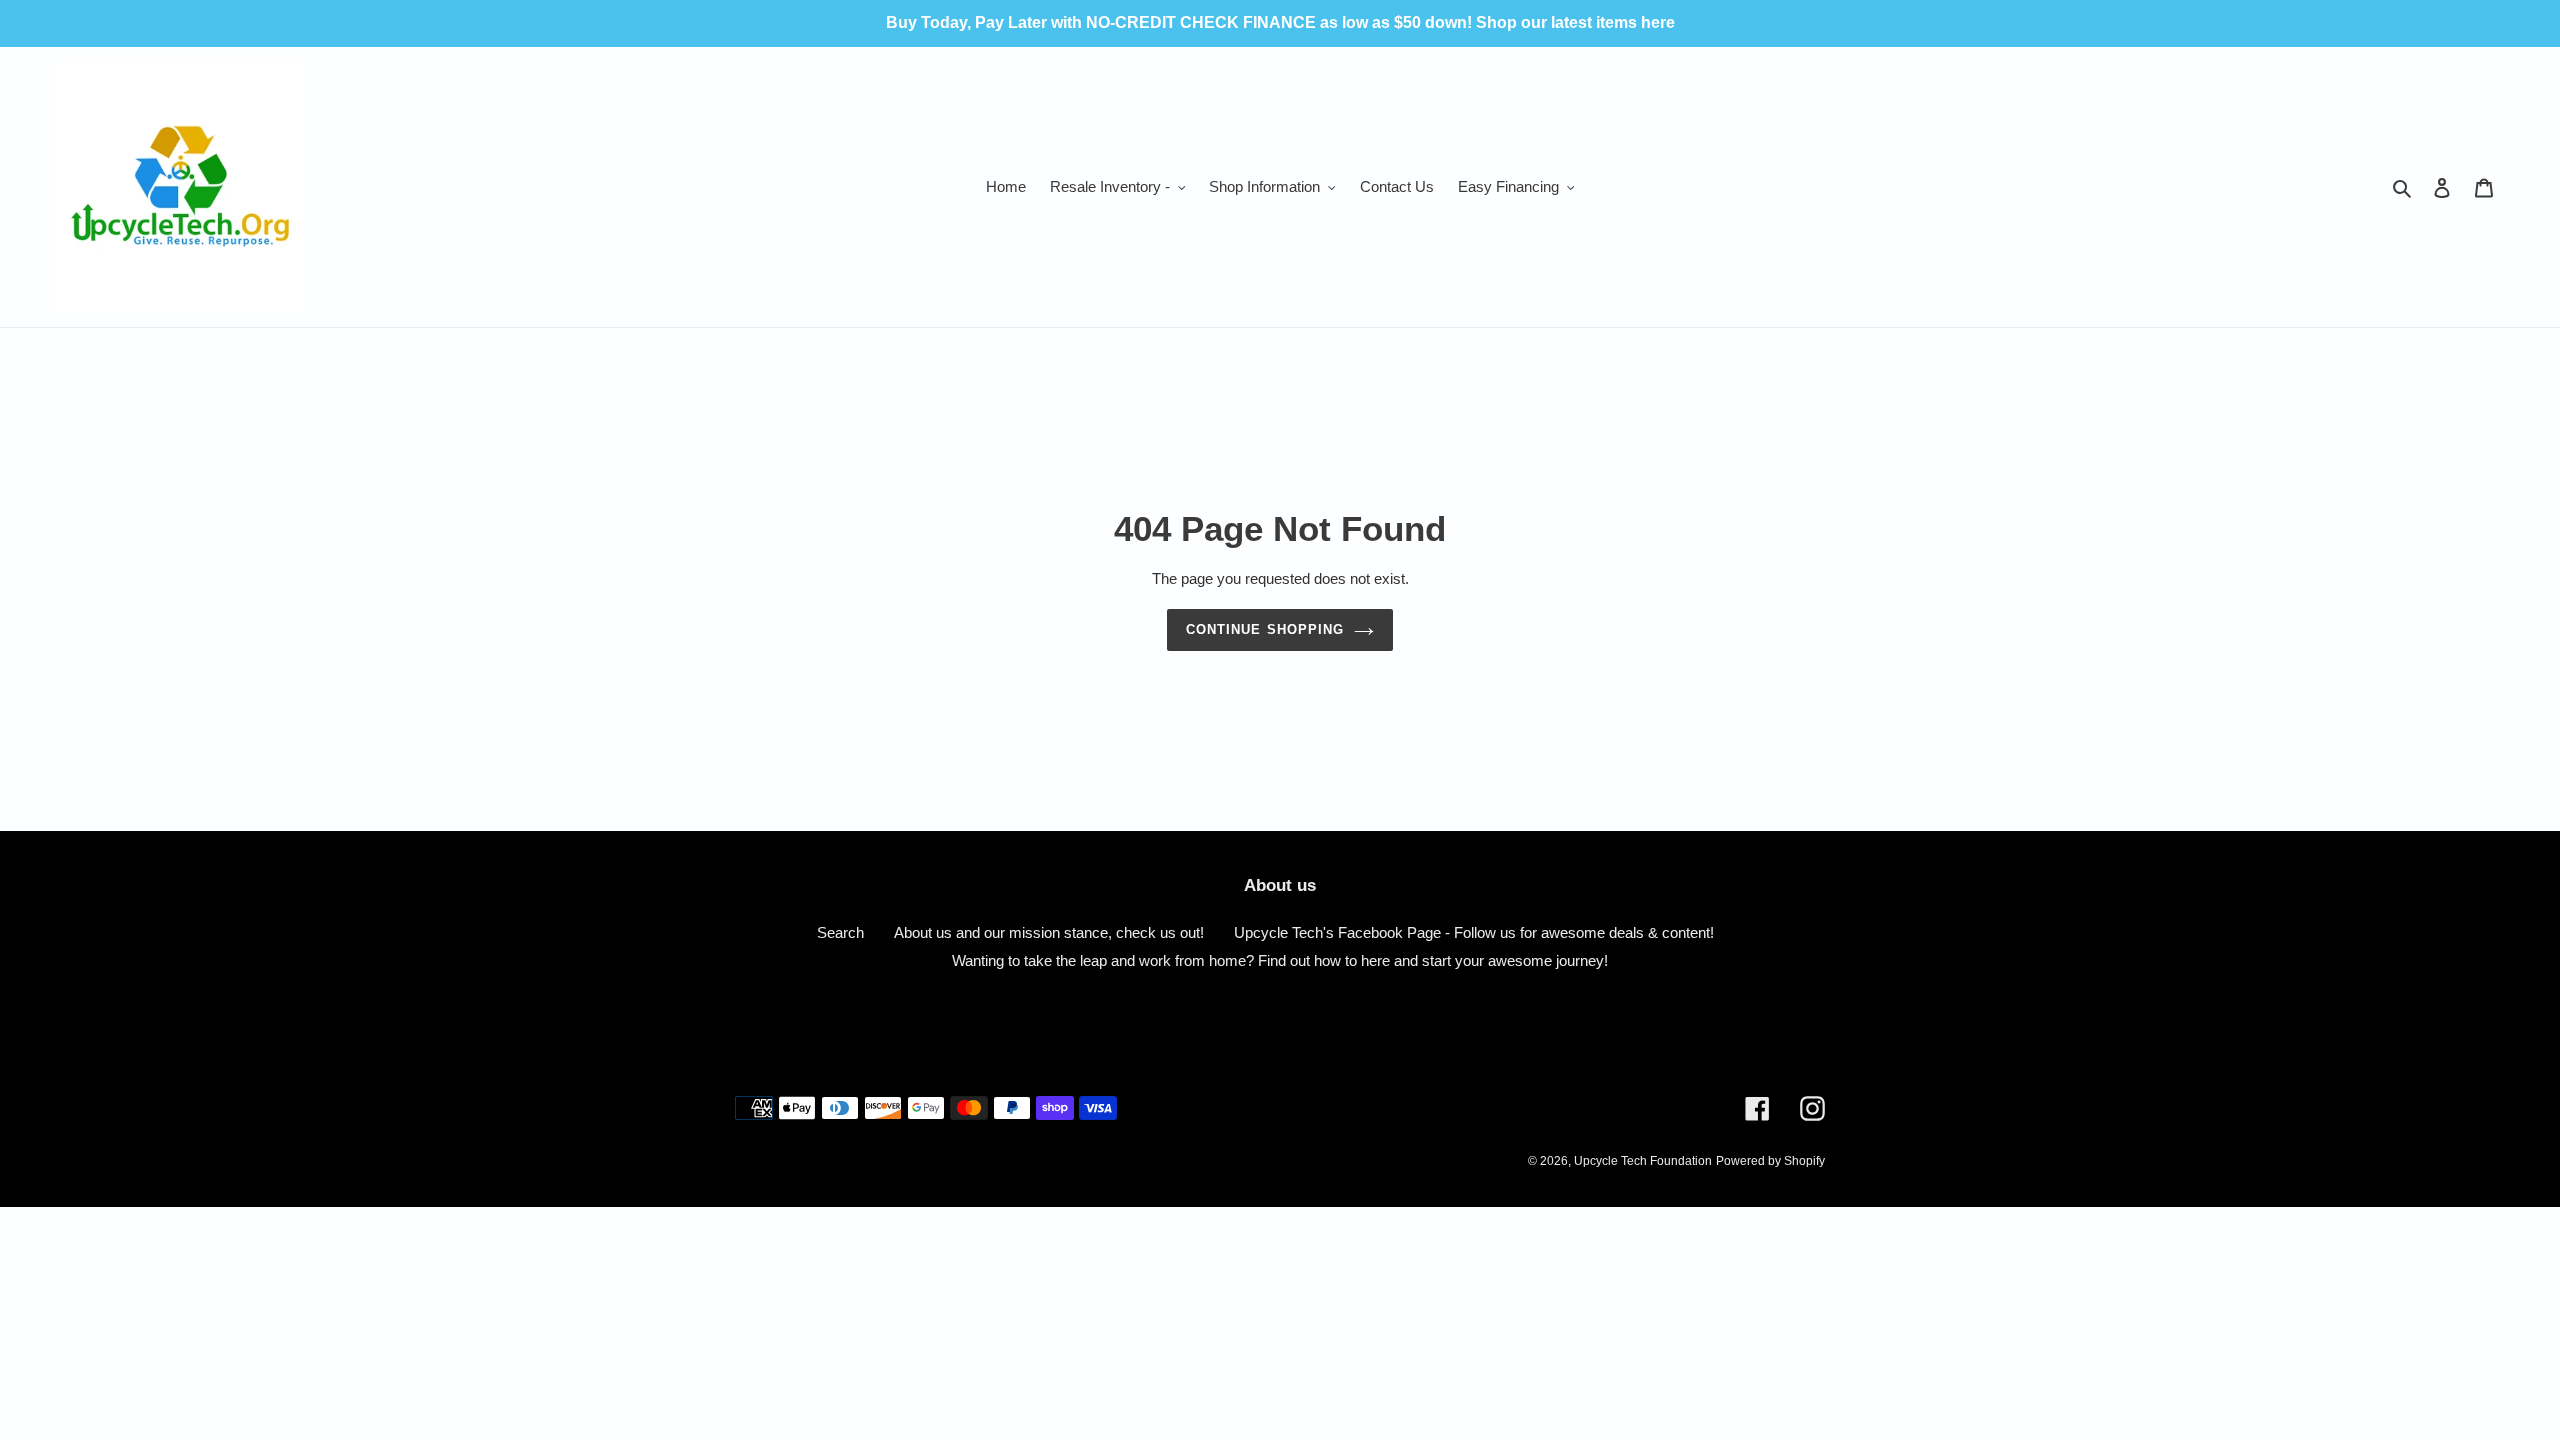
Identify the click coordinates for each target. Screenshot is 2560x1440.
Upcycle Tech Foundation (1643, 1161)
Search (840, 932)
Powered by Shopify (1770, 1161)
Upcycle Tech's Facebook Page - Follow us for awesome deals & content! (1474, 932)
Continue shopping (1265, 629)
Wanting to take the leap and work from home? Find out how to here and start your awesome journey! (1280, 960)
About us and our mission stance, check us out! (1049, 932)
